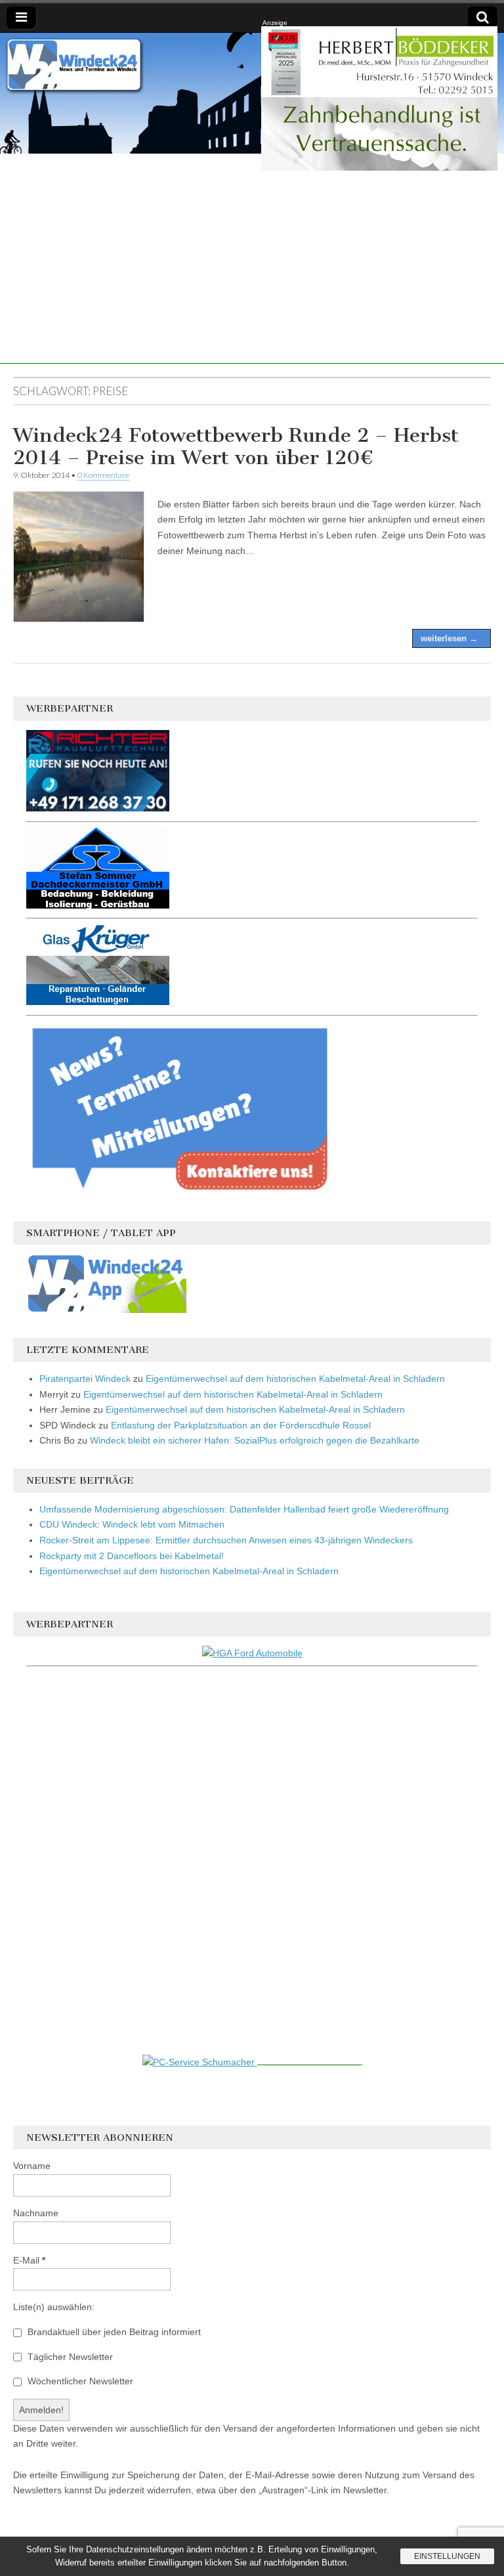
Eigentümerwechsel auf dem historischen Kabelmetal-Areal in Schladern (295, 1379)
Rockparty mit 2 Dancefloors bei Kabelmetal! (132, 1556)
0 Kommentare (103, 475)
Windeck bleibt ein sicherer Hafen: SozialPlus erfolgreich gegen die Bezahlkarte (255, 1440)
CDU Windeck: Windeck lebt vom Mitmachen (132, 1524)
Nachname (36, 2213)
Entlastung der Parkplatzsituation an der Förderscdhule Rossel (241, 1425)
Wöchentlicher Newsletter (79, 2381)
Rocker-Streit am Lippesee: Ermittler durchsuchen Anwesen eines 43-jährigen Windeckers (226, 1540)
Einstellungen (447, 2556)
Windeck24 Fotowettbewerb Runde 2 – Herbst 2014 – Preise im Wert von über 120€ (236, 446)
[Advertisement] (252, 272)
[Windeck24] (252, 93)
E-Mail (29, 2260)
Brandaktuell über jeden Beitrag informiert (113, 2332)
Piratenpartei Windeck (85, 1379)
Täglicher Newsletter (69, 2357)
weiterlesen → (449, 638)
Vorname (32, 2166)
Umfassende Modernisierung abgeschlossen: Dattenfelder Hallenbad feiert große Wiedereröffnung (244, 1509)
